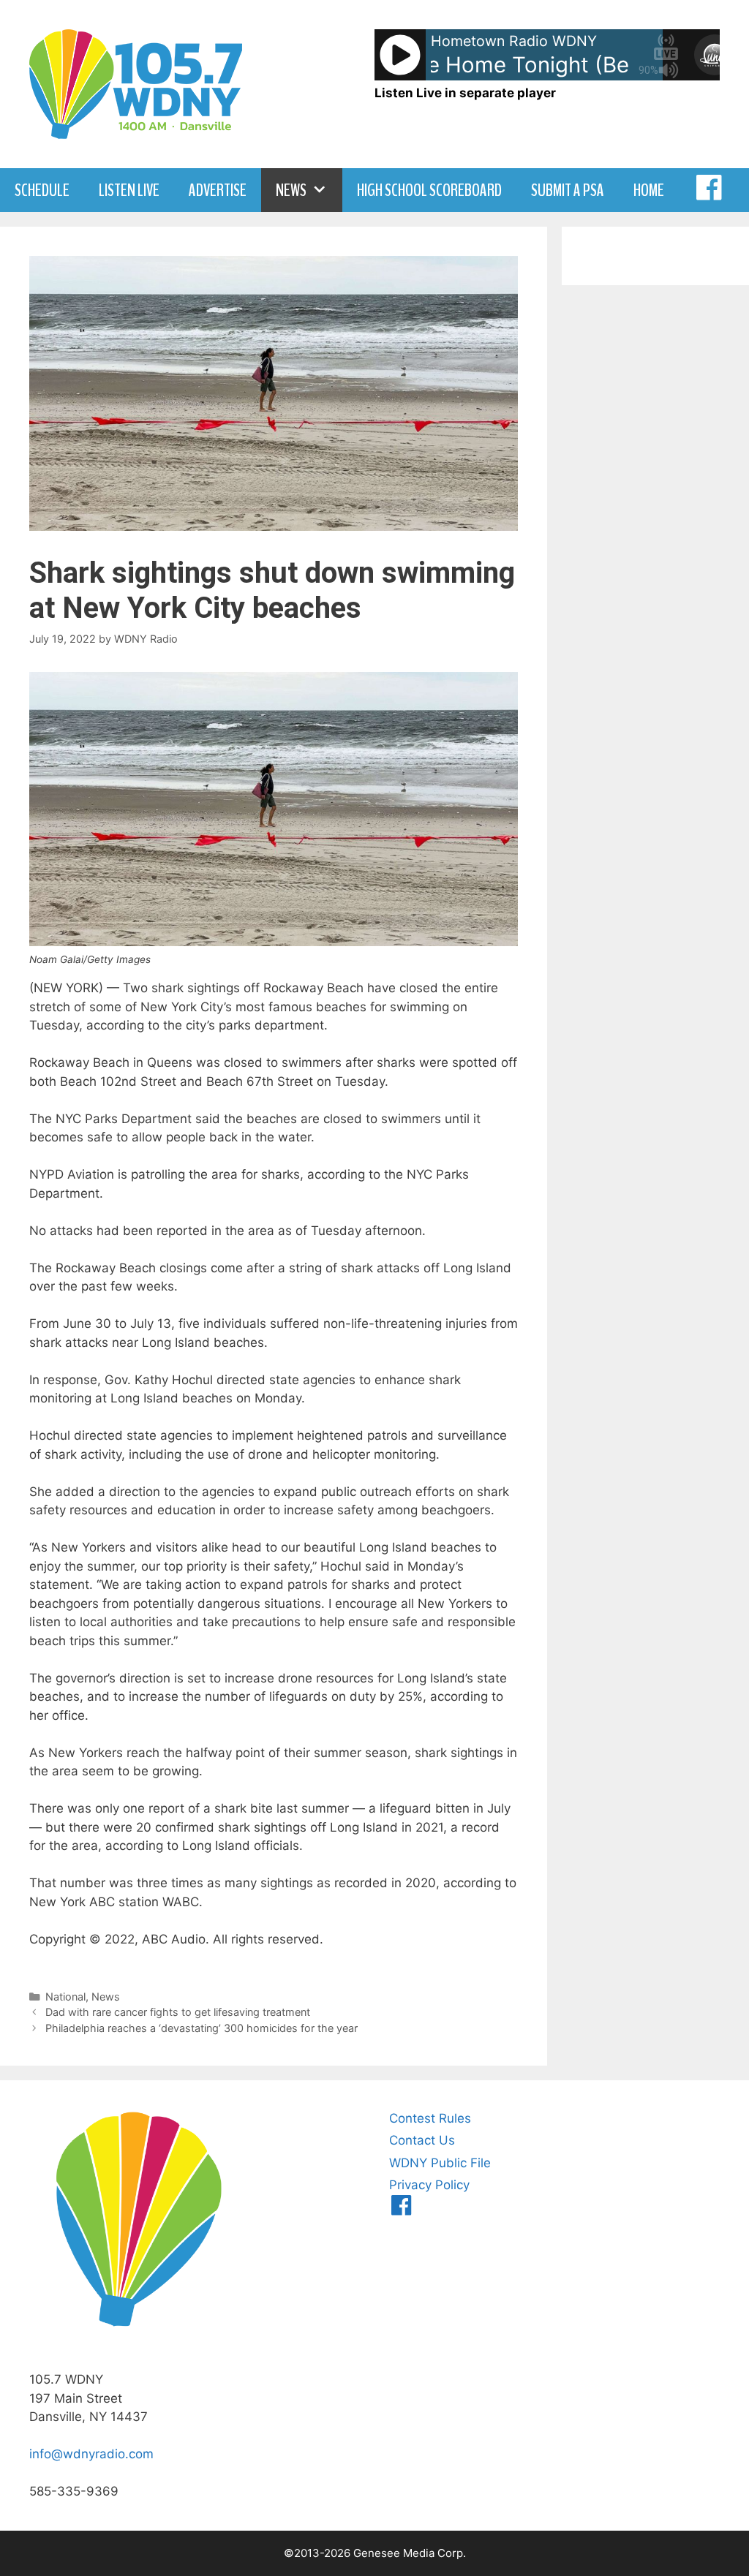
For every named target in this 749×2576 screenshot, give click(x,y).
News (291, 190)
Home (649, 190)
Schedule (42, 190)
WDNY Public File (440, 2163)
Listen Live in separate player (465, 93)
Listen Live (129, 190)
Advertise (218, 190)
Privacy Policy (429, 2185)
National (65, 1997)
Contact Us (422, 2140)
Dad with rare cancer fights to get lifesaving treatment (178, 2012)
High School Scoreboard (429, 190)
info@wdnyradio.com (91, 2454)
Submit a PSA (568, 190)
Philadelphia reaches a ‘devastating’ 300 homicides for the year (202, 2028)
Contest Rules (430, 2118)
